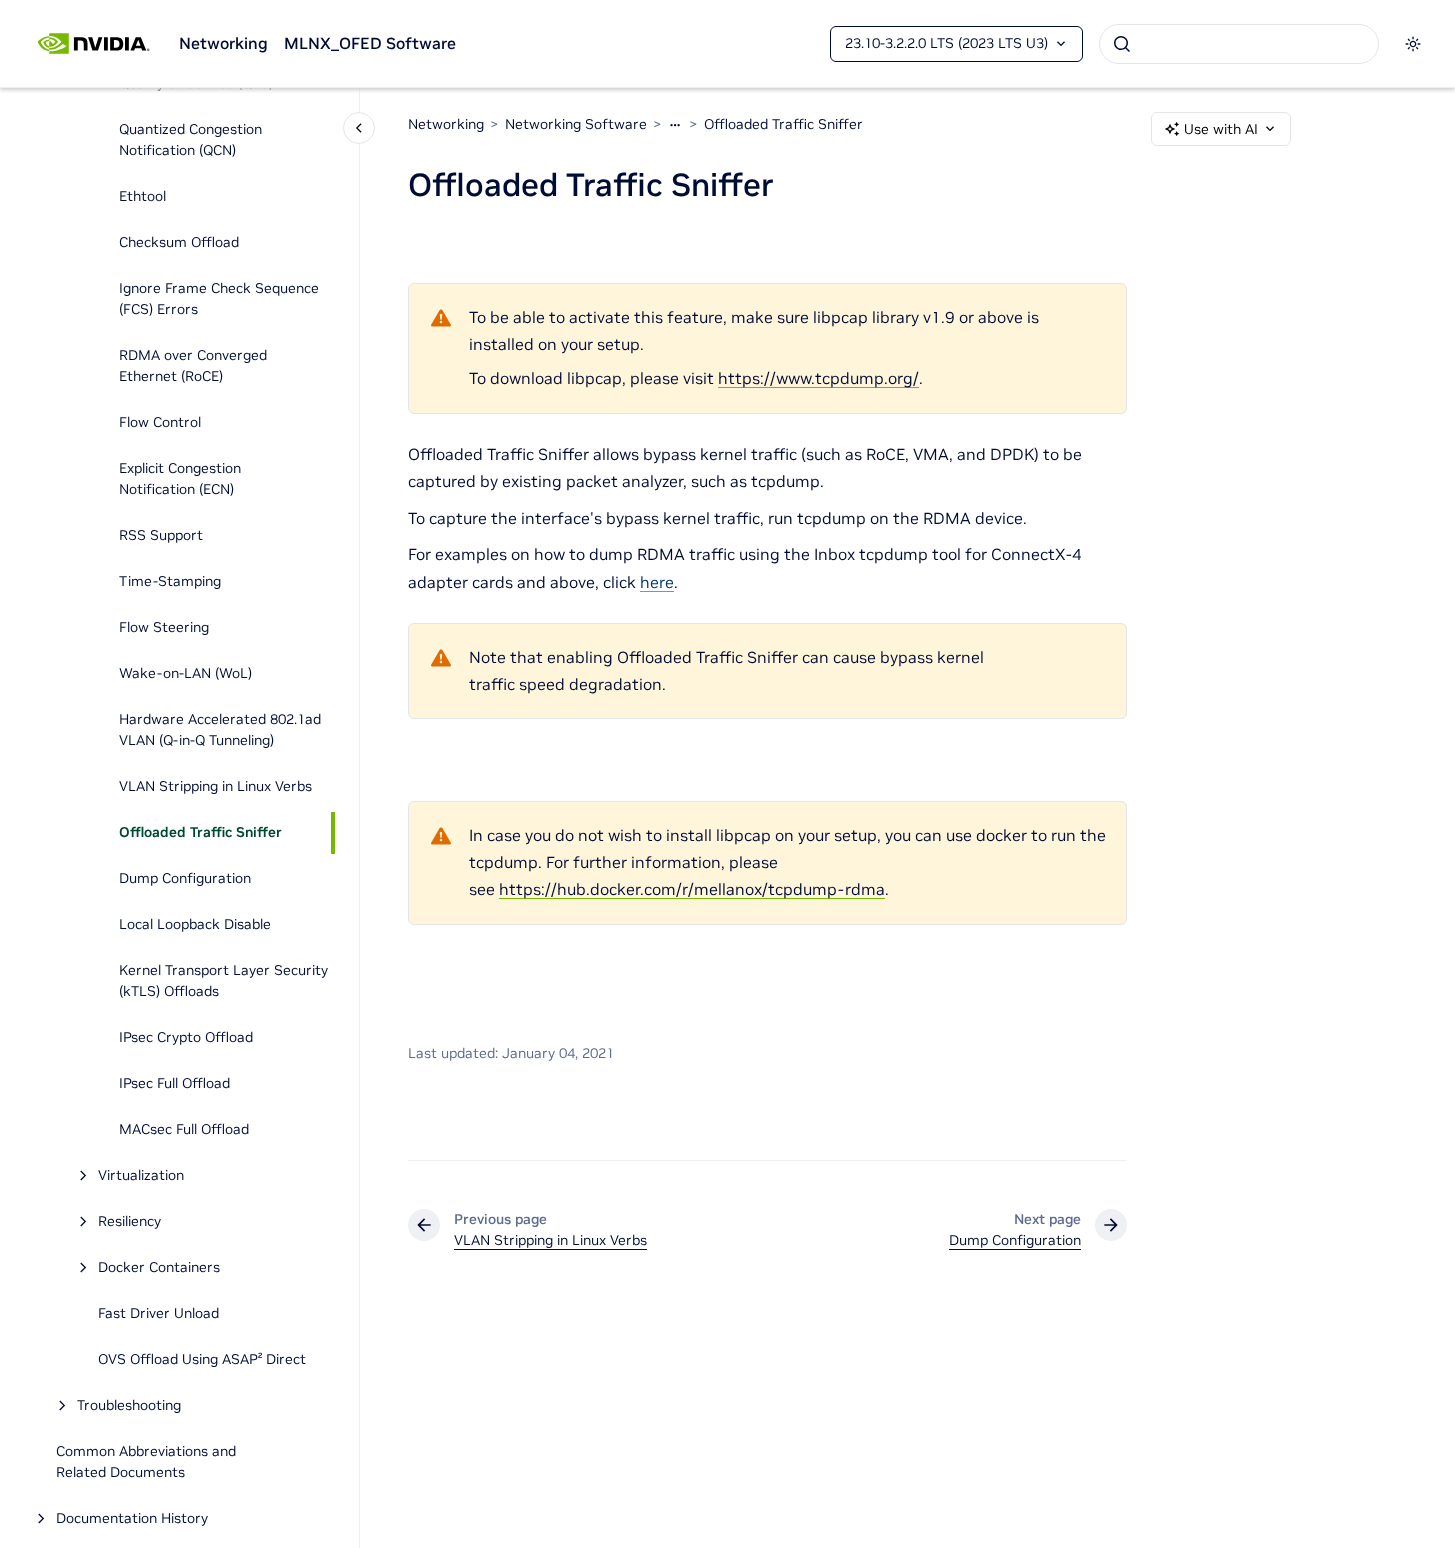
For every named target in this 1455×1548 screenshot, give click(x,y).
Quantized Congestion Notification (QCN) (190, 140)
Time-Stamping (170, 582)
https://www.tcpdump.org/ (818, 378)
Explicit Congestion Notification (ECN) (180, 479)
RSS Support (161, 536)
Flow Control (160, 423)
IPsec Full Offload (174, 1084)
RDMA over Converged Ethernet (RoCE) (193, 366)
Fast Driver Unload (158, 1314)
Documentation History (132, 1519)
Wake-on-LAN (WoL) (185, 674)
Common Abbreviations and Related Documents (146, 1462)
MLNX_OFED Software (370, 43)
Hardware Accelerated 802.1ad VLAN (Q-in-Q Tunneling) (220, 730)
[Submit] (1122, 44)
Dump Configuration (185, 879)
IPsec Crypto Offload (186, 1038)
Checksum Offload (179, 243)
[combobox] (1239, 44)
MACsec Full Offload (184, 1130)
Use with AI (1221, 129)
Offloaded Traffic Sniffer (200, 833)
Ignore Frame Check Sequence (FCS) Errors (219, 299)
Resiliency (129, 1222)
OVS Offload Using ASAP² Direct (202, 1360)
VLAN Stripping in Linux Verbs (215, 787)
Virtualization (141, 1176)
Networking (223, 43)
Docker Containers (159, 1268)
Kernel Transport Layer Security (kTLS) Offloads (223, 981)
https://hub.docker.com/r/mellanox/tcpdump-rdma (692, 889)
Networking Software (576, 124)
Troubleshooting (129, 1406)
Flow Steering (164, 628)
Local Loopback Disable (195, 925)
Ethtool (142, 197)
